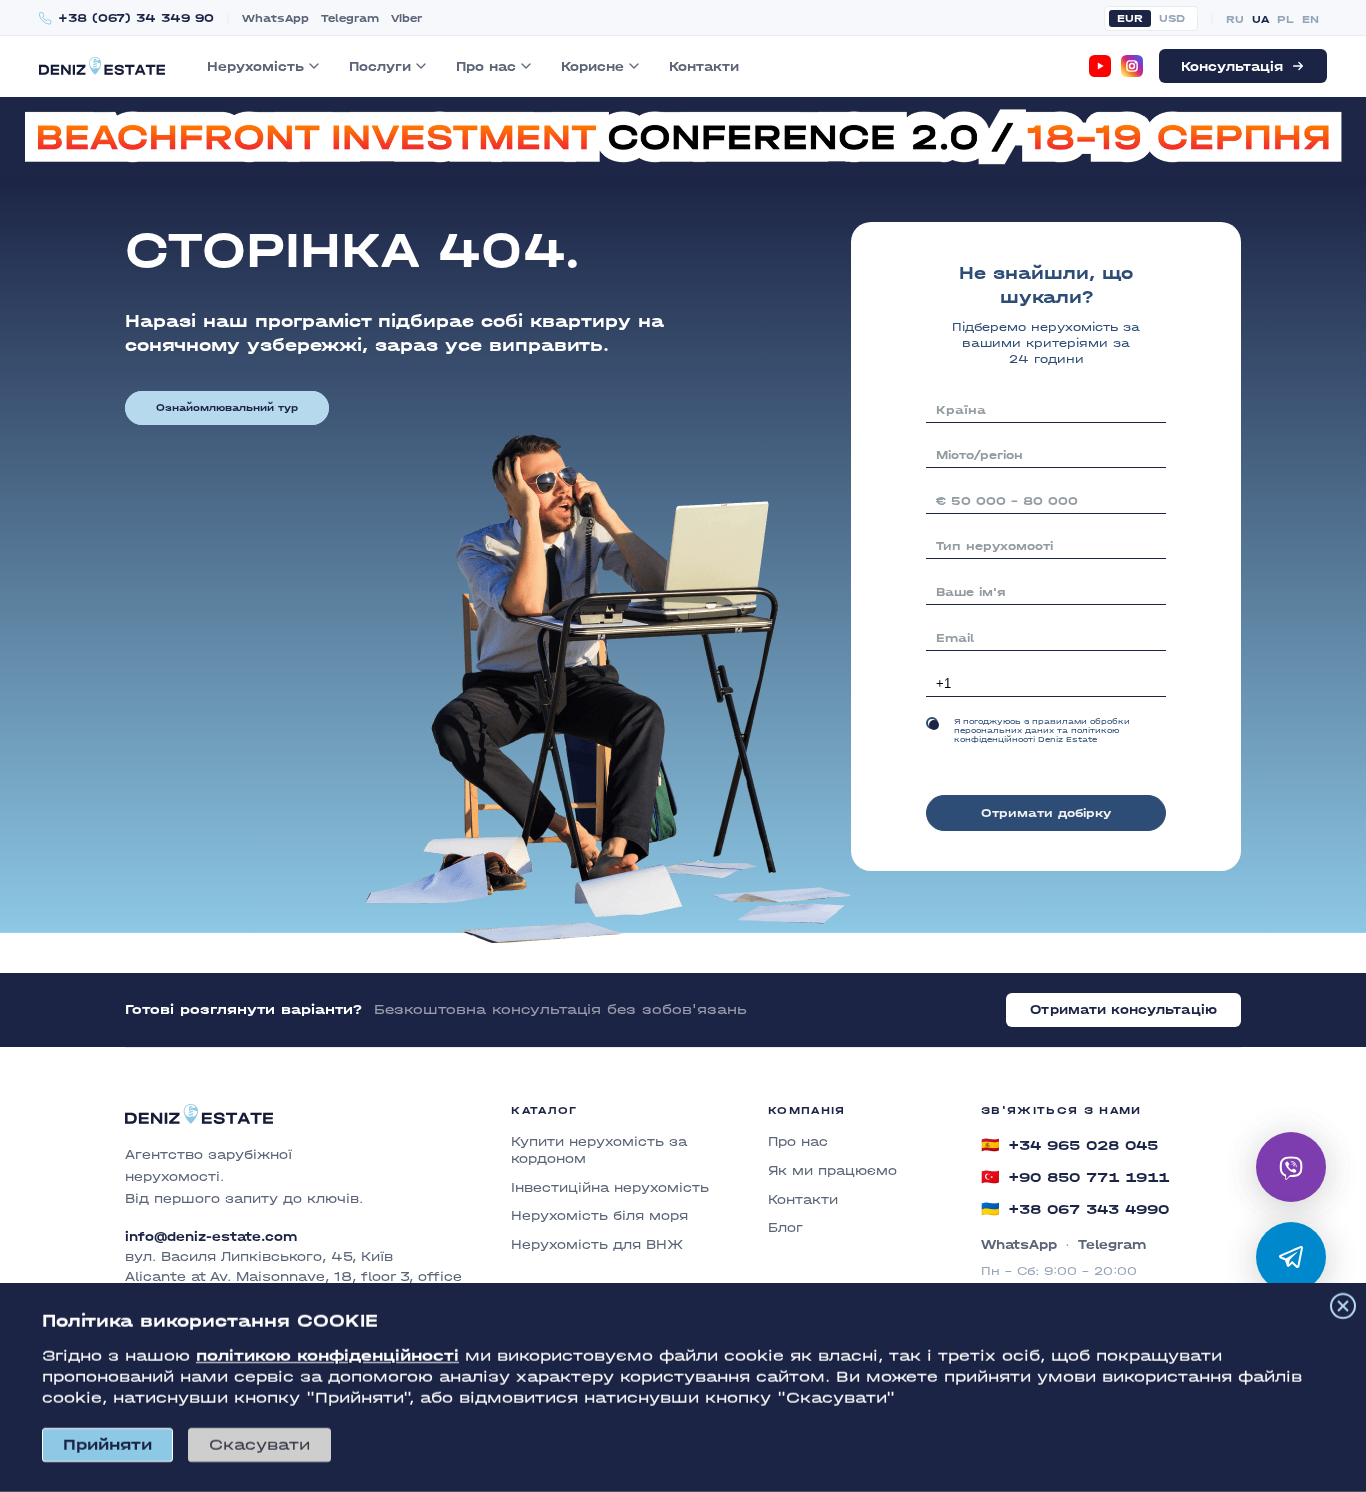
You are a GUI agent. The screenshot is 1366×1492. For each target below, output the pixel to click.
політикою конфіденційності (327, 1355)
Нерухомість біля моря (599, 1215)
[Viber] (1291, 1167)
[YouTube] (1100, 66)
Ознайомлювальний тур (227, 408)
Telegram (350, 18)
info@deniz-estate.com (211, 1237)
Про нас (486, 66)
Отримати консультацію (1123, 1009)
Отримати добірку (1046, 813)
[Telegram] (1291, 1257)
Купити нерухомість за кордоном (599, 1150)
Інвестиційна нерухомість (610, 1187)
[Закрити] (1343, 1306)
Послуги (380, 66)
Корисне (592, 66)
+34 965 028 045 (1069, 1145)
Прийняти (107, 1444)
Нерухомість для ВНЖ (597, 1244)
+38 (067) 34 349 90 (136, 18)
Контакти (704, 66)
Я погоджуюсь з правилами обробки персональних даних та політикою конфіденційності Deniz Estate (1042, 730)
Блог (785, 1227)
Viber (406, 18)
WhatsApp (275, 18)
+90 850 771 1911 (1075, 1177)
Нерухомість (255, 66)
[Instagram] (1132, 66)
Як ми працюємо (832, 1170)
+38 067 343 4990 (1075, 1209)
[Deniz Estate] (102, 65)
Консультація (1232, 66)
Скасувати (259, 1444)
